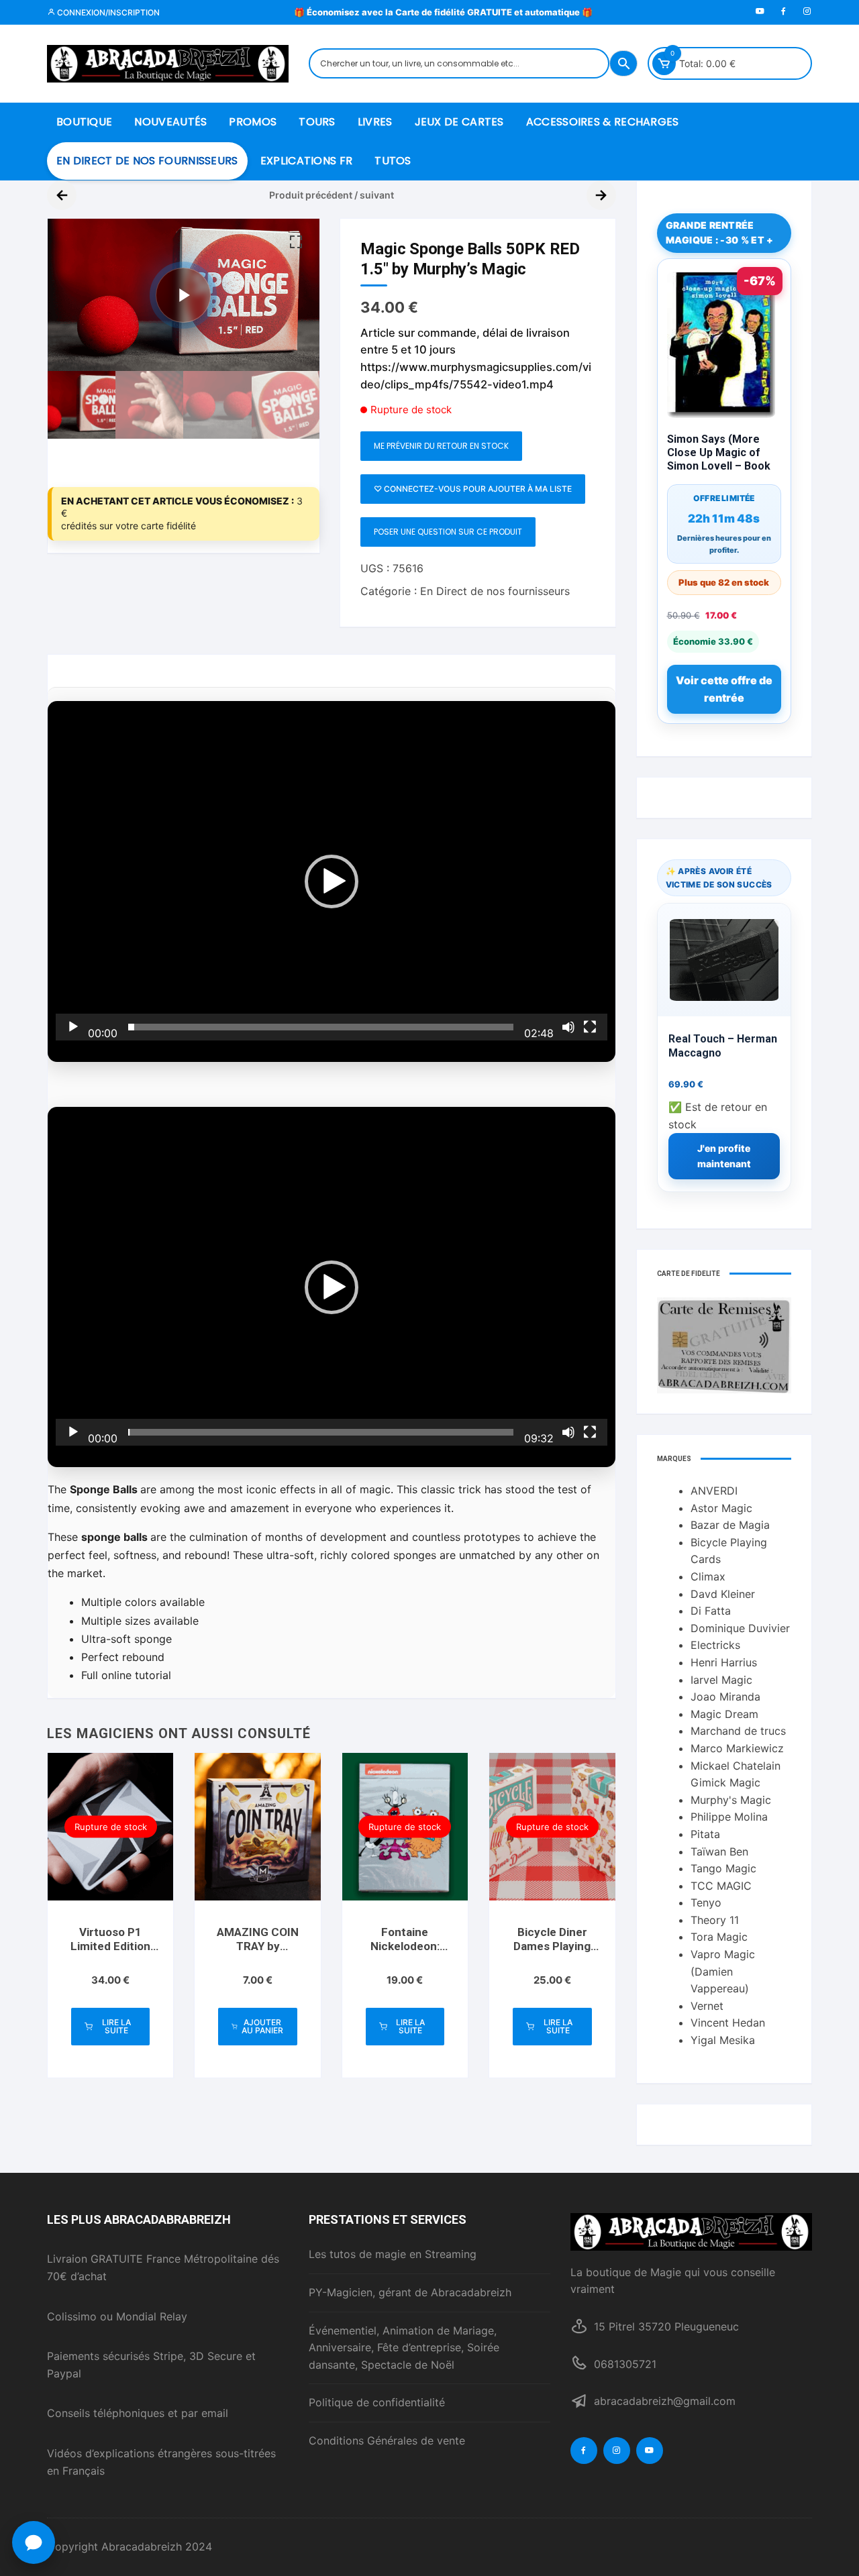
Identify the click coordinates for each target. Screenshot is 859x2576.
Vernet (707, 2006)
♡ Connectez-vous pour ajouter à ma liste (473, 489)
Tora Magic (719, 1937)
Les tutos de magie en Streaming (393, 2254)
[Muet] (568, 1027)
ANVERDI (714, 1491)
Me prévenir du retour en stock (441, 446)
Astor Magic (721, 1508)
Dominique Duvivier (740, 1628)
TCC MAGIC (721, 1886)
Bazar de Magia (730, 1525)
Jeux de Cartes (459, 122)
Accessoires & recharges (603, 122)
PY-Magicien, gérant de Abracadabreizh (410, 2292)
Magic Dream (724, 1714)
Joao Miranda (725, 1697)
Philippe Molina (729, 1817)
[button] (296, 242)
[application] (332, 881)
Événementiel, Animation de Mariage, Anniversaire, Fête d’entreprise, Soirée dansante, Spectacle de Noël (404, 2348)
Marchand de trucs (738, 1731)
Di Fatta (711, 1611)
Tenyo (706, 1902)
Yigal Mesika (723, 2040)
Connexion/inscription (107, 12)
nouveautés (170, 122)
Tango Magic (723, 1868)
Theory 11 (715, 1920)
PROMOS (253, 122)
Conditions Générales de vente (387, 2440)
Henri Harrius (724, 1662)
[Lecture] (73, 1027)
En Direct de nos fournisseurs (147, 161)
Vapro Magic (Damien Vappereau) (723, 1971)
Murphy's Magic (731, 1800)
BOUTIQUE (84, 122)
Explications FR (307, 161)
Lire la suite (116, 2026)
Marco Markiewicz (737, 1748)
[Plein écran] (590, 1027)
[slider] (321, 1027)
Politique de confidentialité (377, 2402)
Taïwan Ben (719, 1851)
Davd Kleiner (723, 1594)
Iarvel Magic (721, 1680)
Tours (317, 122)
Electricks (715, 1645)
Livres (375, 122)
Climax (708, 1576)
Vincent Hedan (728, 2023)
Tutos (393, 161)
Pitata (705, 1834)
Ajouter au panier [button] (262, 2026)
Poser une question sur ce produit (448, 532)
